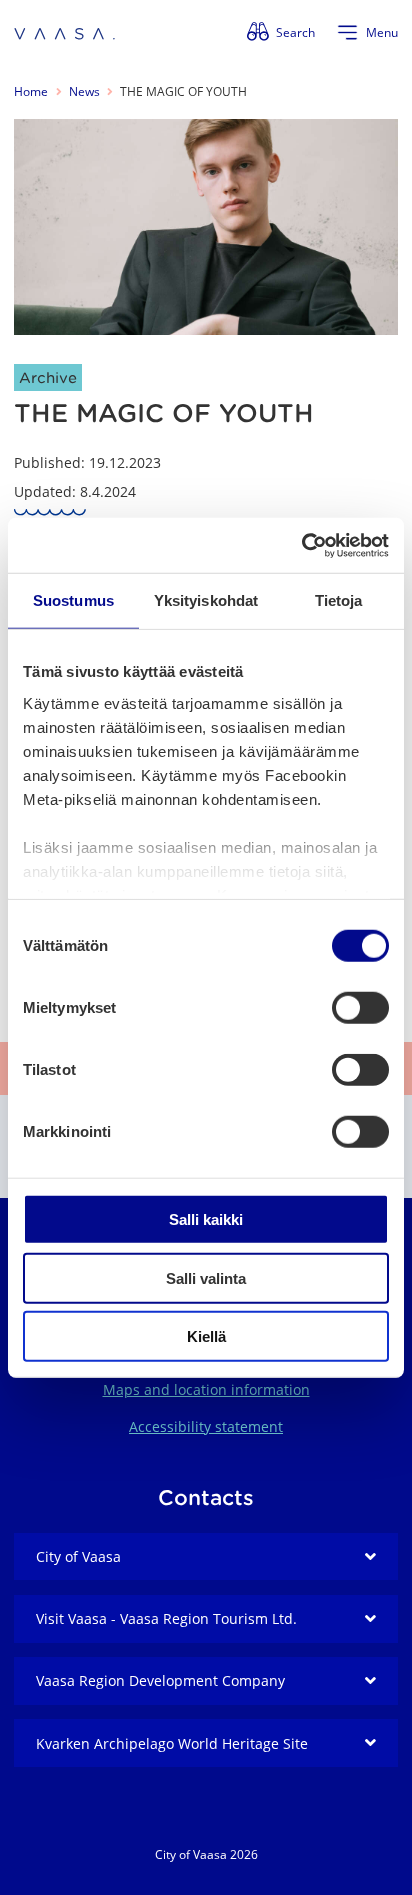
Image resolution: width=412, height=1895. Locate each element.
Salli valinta (206, 1277)
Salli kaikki (206, 1219)
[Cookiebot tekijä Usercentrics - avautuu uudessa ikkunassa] (301, 545)
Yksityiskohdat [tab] (206, 600)
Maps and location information (206, 1389)
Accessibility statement (206, 1426)
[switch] (360, 1008)
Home (31, 91)
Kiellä (206, 1336)
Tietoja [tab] (339, 600)
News (84, 91)
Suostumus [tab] (73, 600)
